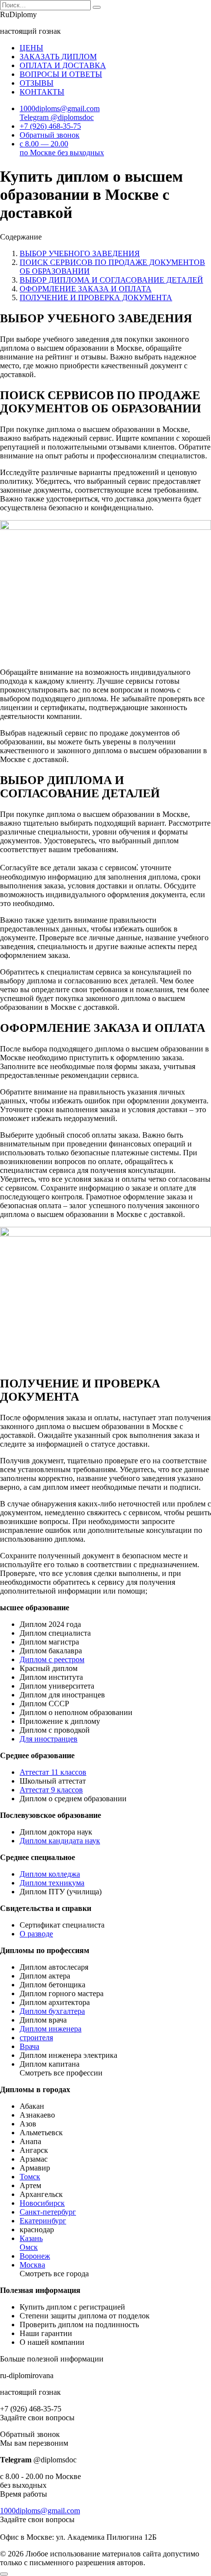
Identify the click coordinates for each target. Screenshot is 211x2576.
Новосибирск (42, 2203)
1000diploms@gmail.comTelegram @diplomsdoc (60, 113)
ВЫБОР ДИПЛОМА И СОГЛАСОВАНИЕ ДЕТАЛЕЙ (111, 280)
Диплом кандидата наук (60, 1841)
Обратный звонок (50, 135)
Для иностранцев (49, 1739)
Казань (31, 2238)
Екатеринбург (43, 2221)
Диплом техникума (52, 1883)
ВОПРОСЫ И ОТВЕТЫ (61, 74)
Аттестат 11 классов (53, 1772)
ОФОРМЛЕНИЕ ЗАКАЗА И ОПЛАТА (86, 289)
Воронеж (35, 2256)
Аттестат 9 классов (51, 1790)
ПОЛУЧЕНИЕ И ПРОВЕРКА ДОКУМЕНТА (96, 298)
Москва (32, 2265)
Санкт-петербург (48, 2212)
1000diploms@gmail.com (40, 2511)
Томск (30, 2177)
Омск (29, 2247)
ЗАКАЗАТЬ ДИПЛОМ (58, 57)
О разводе (36, 1934)
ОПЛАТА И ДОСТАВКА (63, 65)
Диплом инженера (51, 2029)
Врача (29, 2046)
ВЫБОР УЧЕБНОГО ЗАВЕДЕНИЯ (80, 253)
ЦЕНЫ (31, 48)
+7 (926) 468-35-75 (50, 126)
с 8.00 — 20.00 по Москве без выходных (62, 148)
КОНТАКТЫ (42, 92)
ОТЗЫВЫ (37, 83)
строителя (36, 2038)
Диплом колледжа (50, 1874)
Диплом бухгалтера (52, 2011)
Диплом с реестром (52, 1659)
